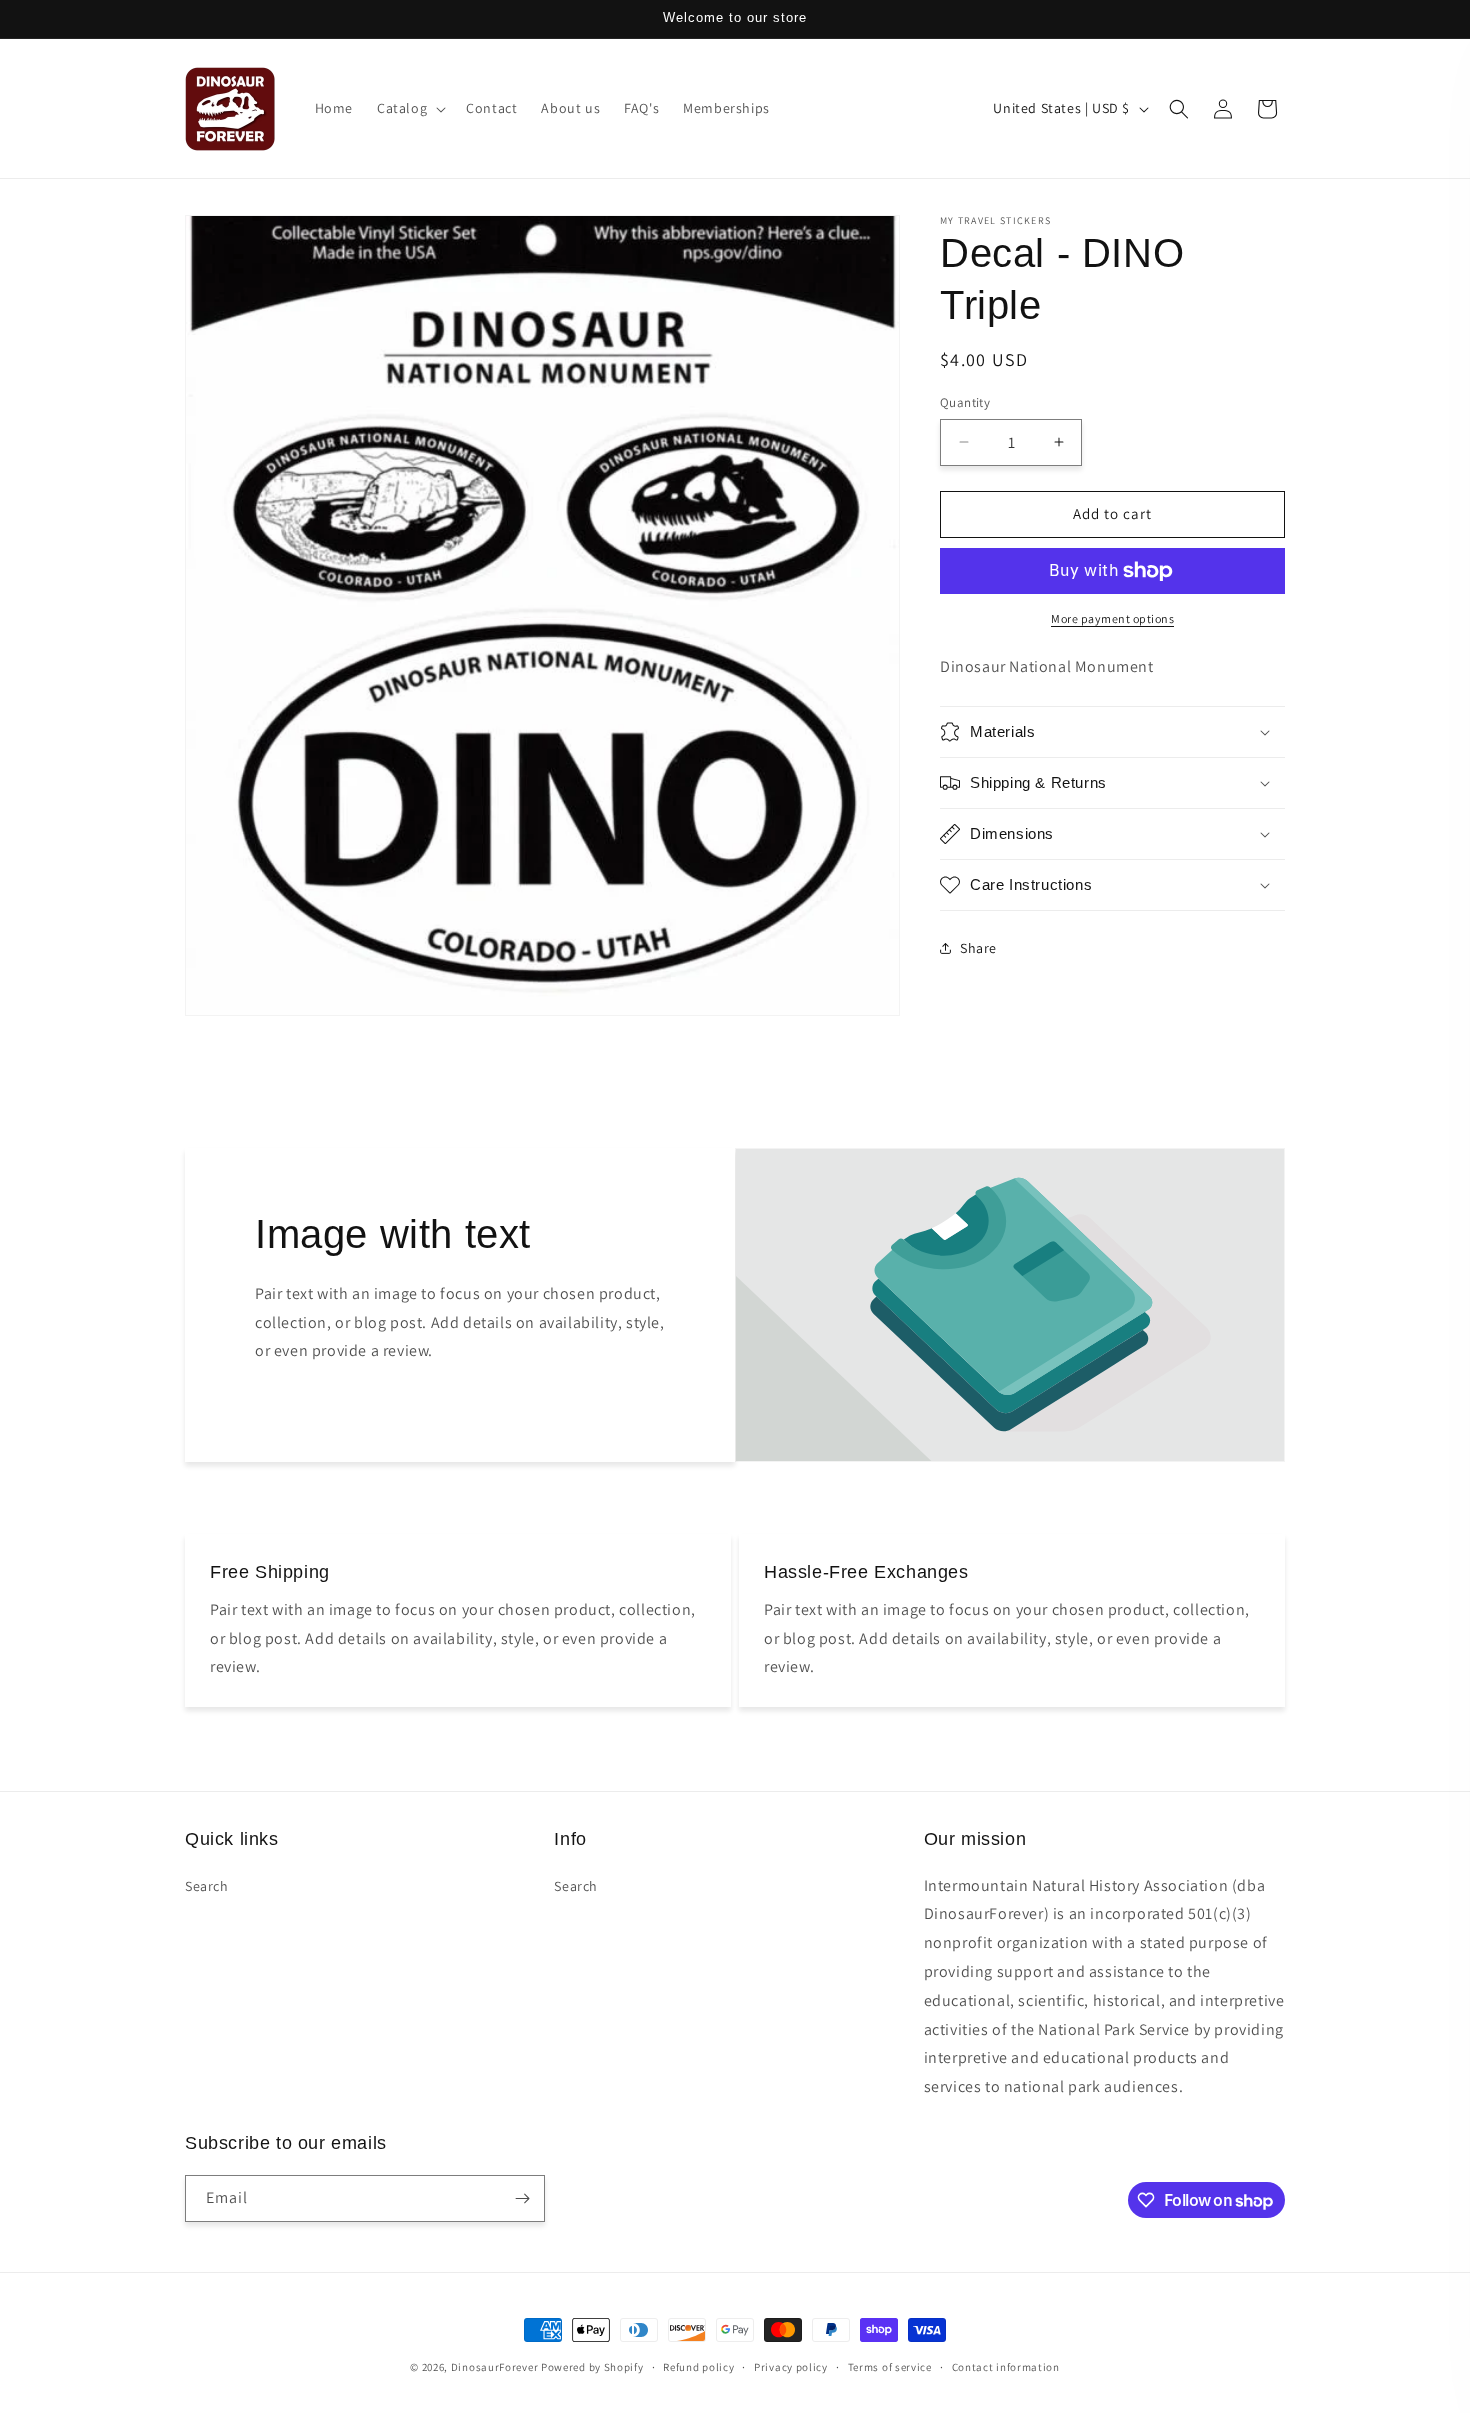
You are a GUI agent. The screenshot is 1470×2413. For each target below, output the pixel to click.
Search (207, 1885)
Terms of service (890, 2367)
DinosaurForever (495, 2367)
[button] (409, 108)
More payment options (1112, 618)
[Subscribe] (522, 2198)
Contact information (1006, 2367)
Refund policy (698, 2367)
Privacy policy (791, 2367)
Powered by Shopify (592, 2367)
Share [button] (978, 948)
